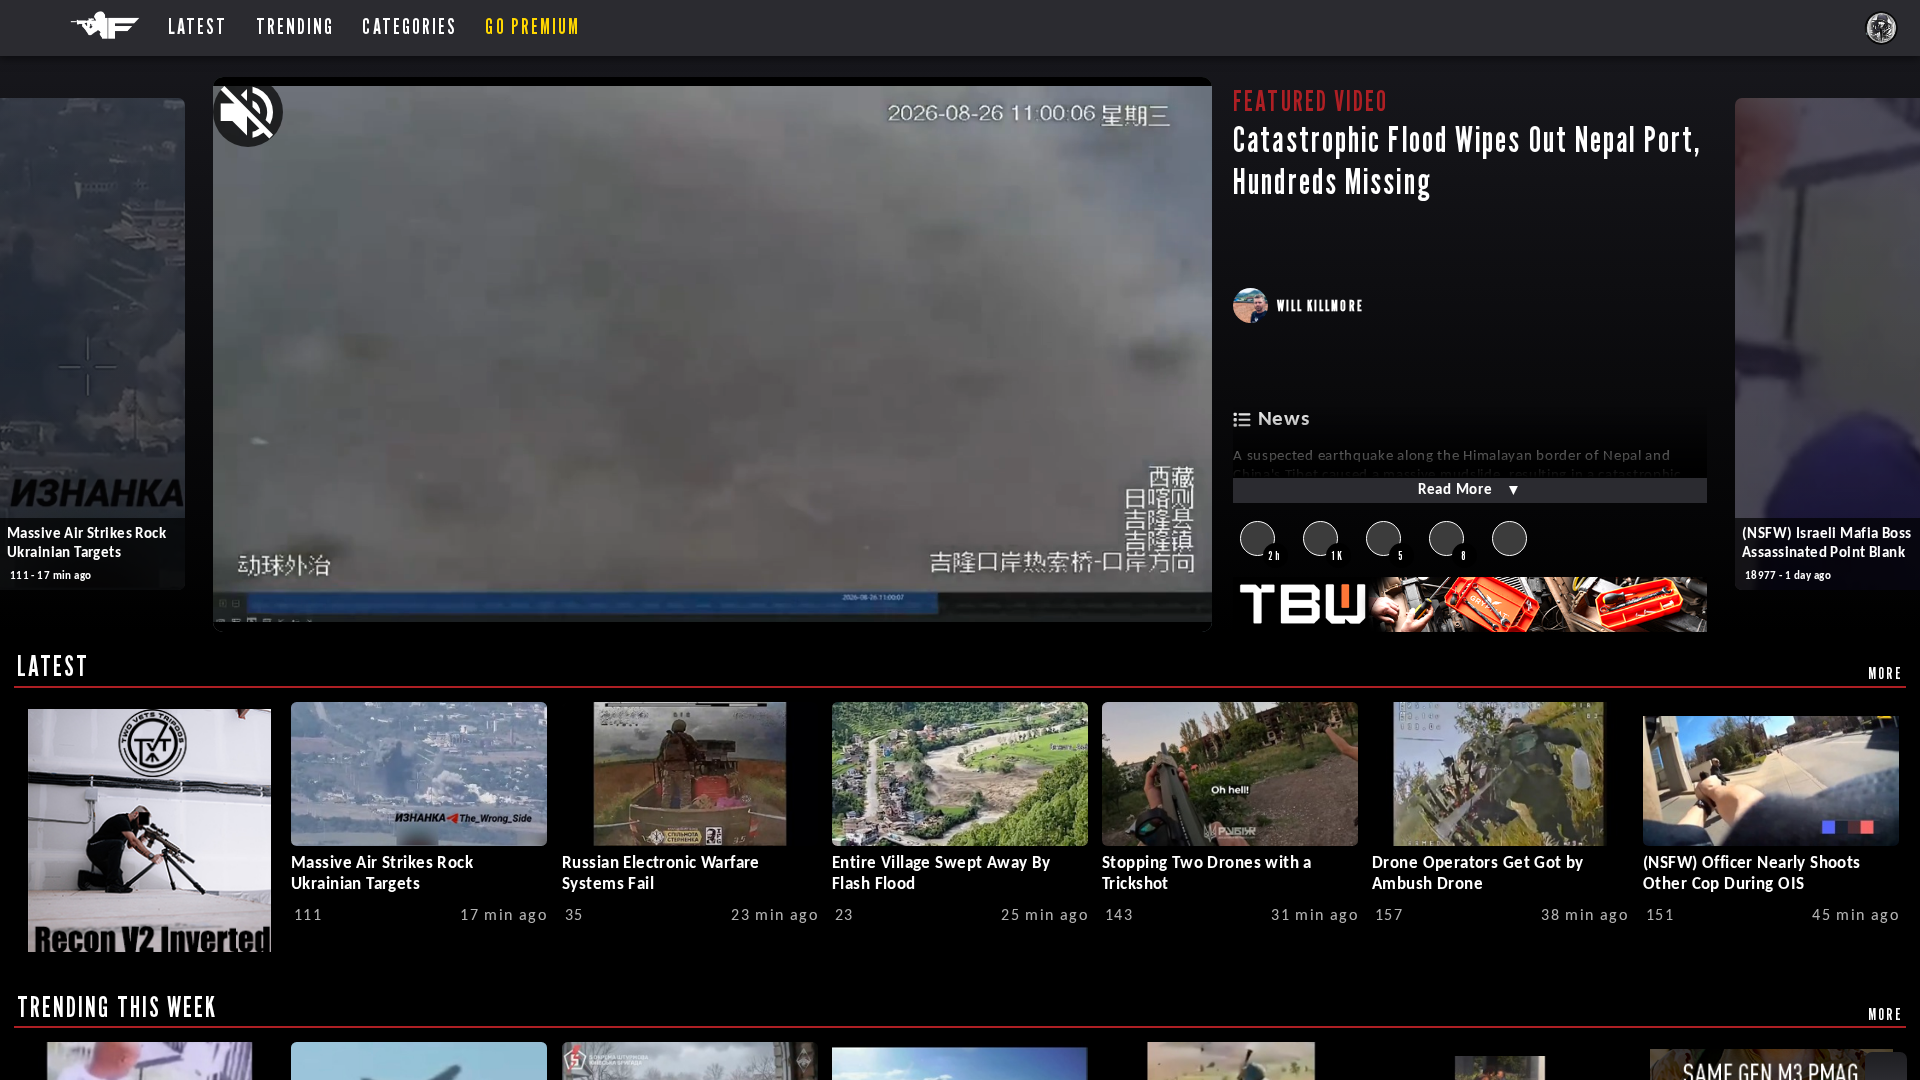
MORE (1885, 673)
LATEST (53, 666)
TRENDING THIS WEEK (117, 1007)
